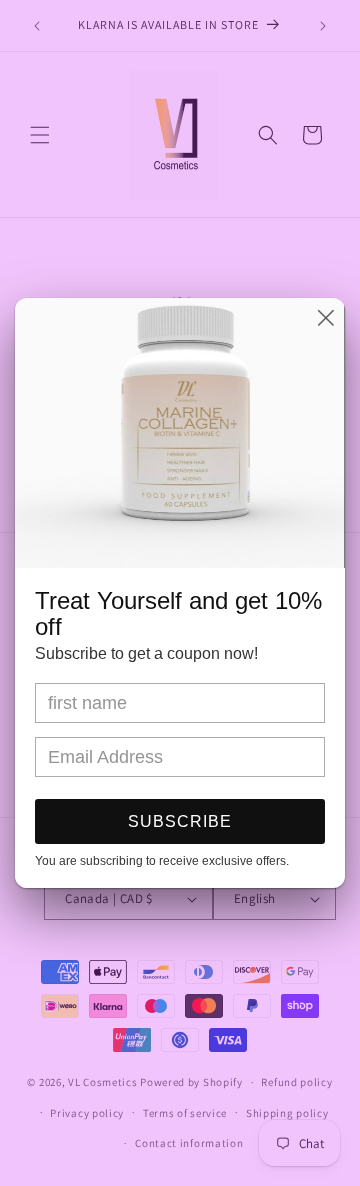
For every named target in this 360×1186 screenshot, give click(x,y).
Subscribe (180, 821)
